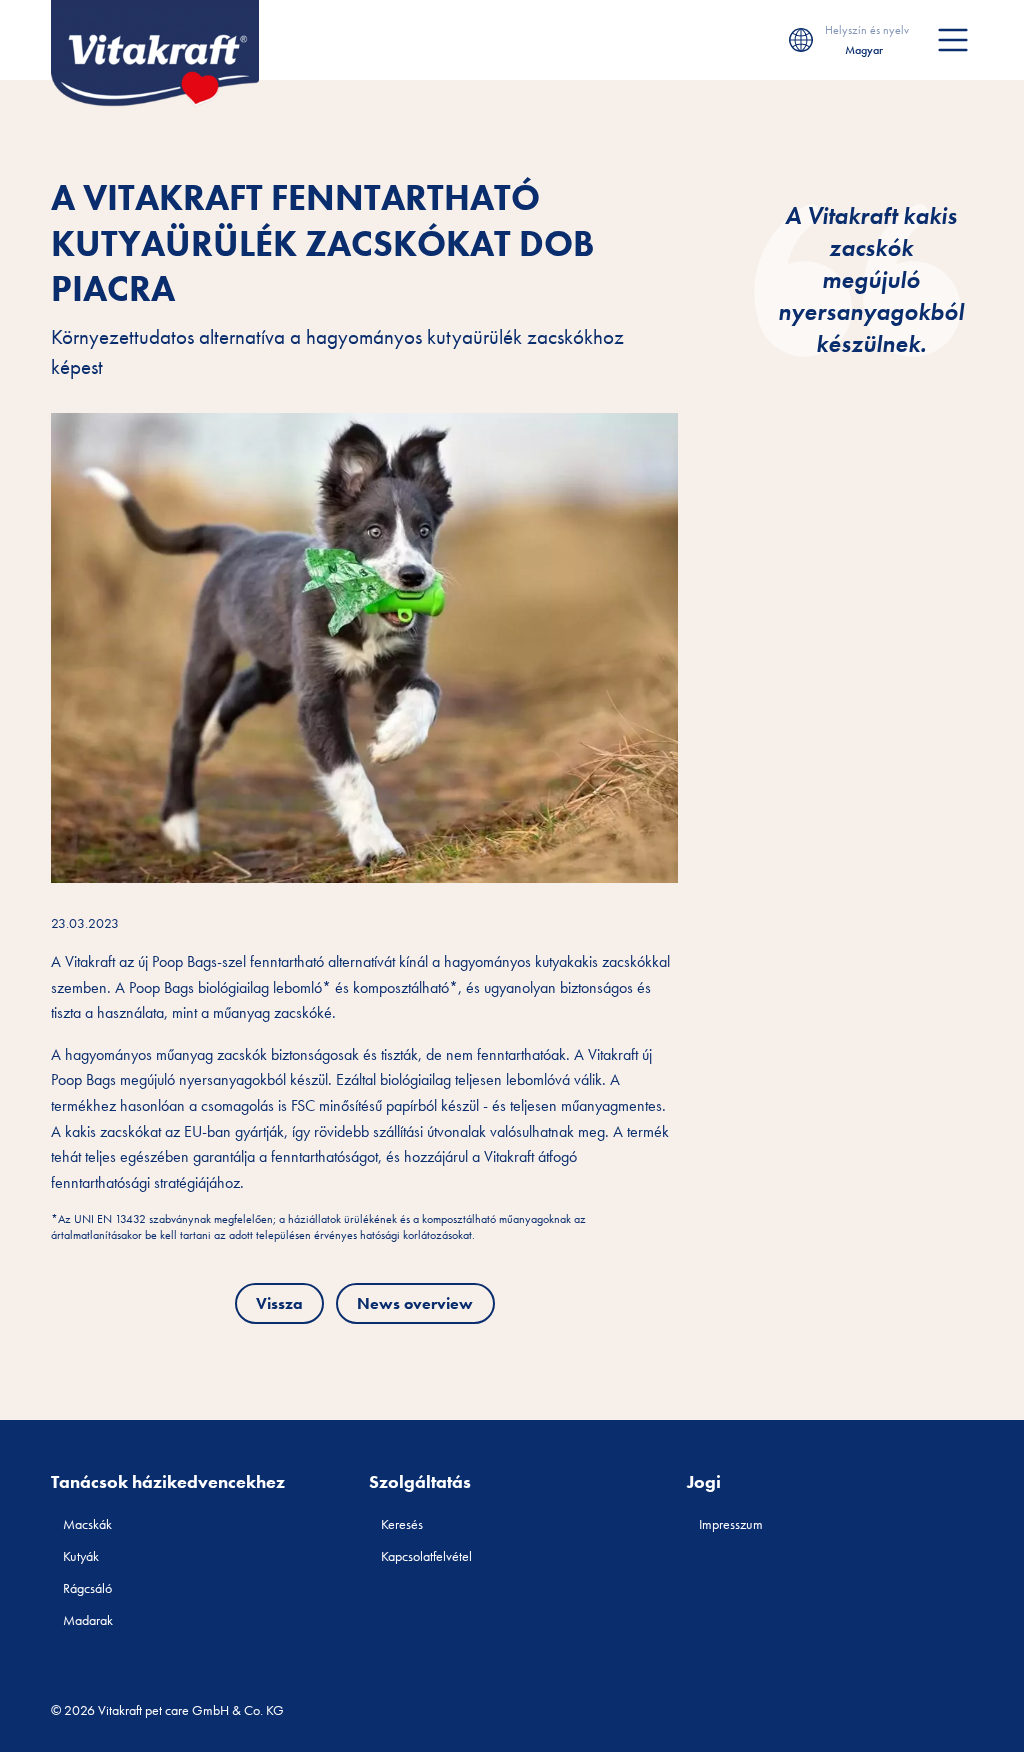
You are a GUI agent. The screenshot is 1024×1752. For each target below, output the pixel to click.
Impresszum (731, 1524)
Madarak (88, 1620)
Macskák (87, 1524)
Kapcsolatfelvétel (426, 1556)
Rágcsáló (87, 1588)
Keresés (402, 1524)
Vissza (279, 1303)
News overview (415, 1303)
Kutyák (81, 1556)
